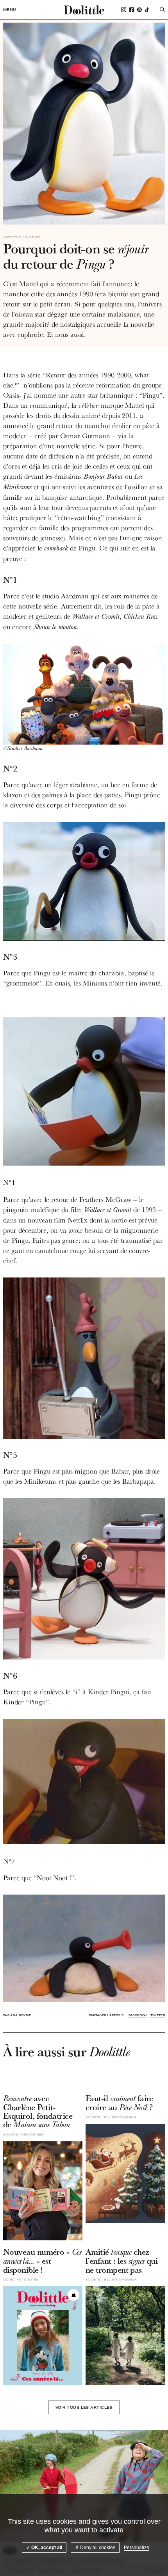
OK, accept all (46, 2548)
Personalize (137, 2548)
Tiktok (147, 10)
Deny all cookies (97, 2548)
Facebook (132, 10)
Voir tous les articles (84, 2407)
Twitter (158, 2015)
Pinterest (139, 10)
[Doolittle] (84, 10)
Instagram (124, 10)
